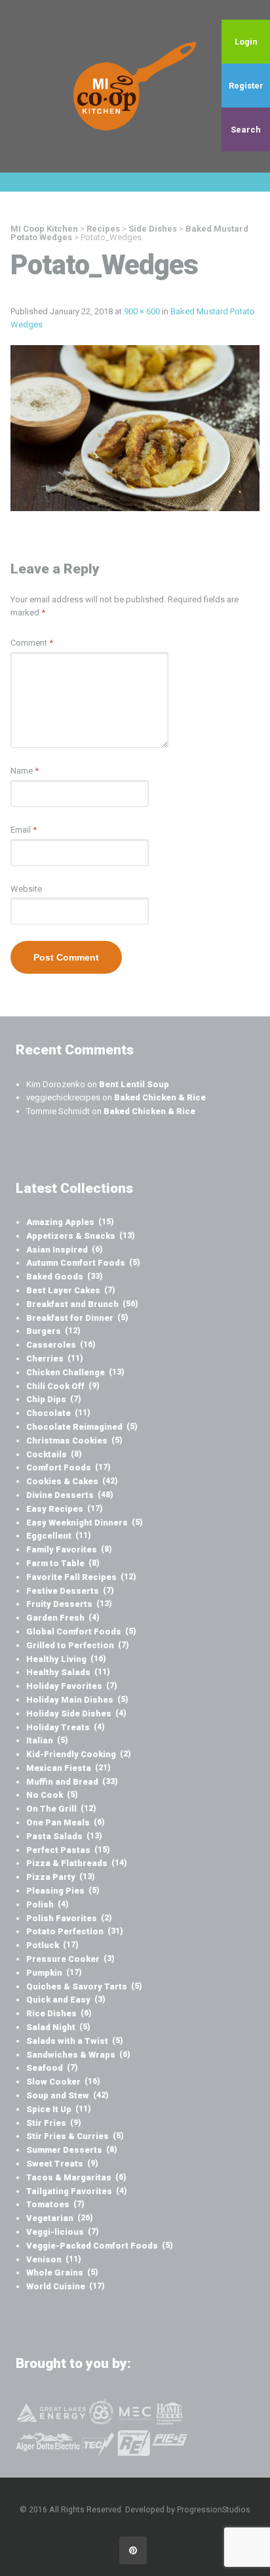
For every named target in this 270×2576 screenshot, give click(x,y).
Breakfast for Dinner (77, 1318)
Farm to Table (63, 1563)
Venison (54, 2259)
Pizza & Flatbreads (77, 1863)
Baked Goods (65, 1277)
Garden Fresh (63, 1618)
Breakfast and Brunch (82, 1304)
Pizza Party (61, 1877)
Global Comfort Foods (81, 1631)
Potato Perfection (75, 1931)
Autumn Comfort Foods (83, 1263)
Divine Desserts (70, 1495)
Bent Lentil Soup (134, 1084)
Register (246, 86)
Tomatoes (55, 2204)
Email (24, 830)
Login (246, 42)
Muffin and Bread (72, 1782)
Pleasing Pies (63, 1891)
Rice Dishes (59, 2013)
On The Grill (61, 1809)
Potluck (52, 1945)
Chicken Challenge (75, 1372)
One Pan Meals (66, 1822)
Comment (32, 643)
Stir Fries (54, 2123)
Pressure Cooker (70, 1959)
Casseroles (61, 1345)
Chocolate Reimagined (82, 1427)
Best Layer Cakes (71, 1290)
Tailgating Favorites (77, 2191)
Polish (48, 1904)
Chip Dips (54, 1399)
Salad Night (58, 2027)
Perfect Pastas (68, 1850)
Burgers (53, 1331)
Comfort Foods (68, 1467)
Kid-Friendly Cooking (79, 1754)
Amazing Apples (70, 1222)
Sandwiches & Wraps (78, 2055)
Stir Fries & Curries (75, 2136)
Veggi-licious (63, 2232)
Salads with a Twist (75, 2041)
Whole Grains (62, 2273)
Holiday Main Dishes (77, 1700)
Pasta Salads (64, 1836)
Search (246, 130)
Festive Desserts (70, 1591)
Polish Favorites (69, 1918)
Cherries (55, 1359)
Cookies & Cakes (72, 1481)
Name (25, 771)
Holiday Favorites (72, 1686)
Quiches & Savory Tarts (84, 1986)
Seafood (52, 2068)
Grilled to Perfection (78, 1645)
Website (26, 889)
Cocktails (54, 1454)
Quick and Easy (66, 2000)
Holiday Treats (66, 1727)
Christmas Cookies (74, 1441)
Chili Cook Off (63, 1386)
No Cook (52, 1795)
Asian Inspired (65, 1250)
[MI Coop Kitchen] (135, 86)
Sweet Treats (62, 2164)
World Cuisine (66, 2286)
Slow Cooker (63, 2082)
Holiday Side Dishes (76, 1714)
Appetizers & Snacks (81, 1236)
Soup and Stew (67, 2095)
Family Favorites (69, 1549)
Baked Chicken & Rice (160, 1097)
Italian (47, 1740)
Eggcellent (59, 1536)
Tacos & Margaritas (76, 2177)
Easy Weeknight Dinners (85, 1523)
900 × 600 (142, 311)
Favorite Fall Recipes (81, 1577)
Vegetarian (60, 2218)
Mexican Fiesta (68, 1768)
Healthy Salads (68, 1672)
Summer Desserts (72, 2150)
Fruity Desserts (69, 1604)
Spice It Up (59, 2109)
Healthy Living (66, 1659)
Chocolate (58, 1413)
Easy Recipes (65, 1509)
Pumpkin (54, 1973)
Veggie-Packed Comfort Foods (100, 2246)
